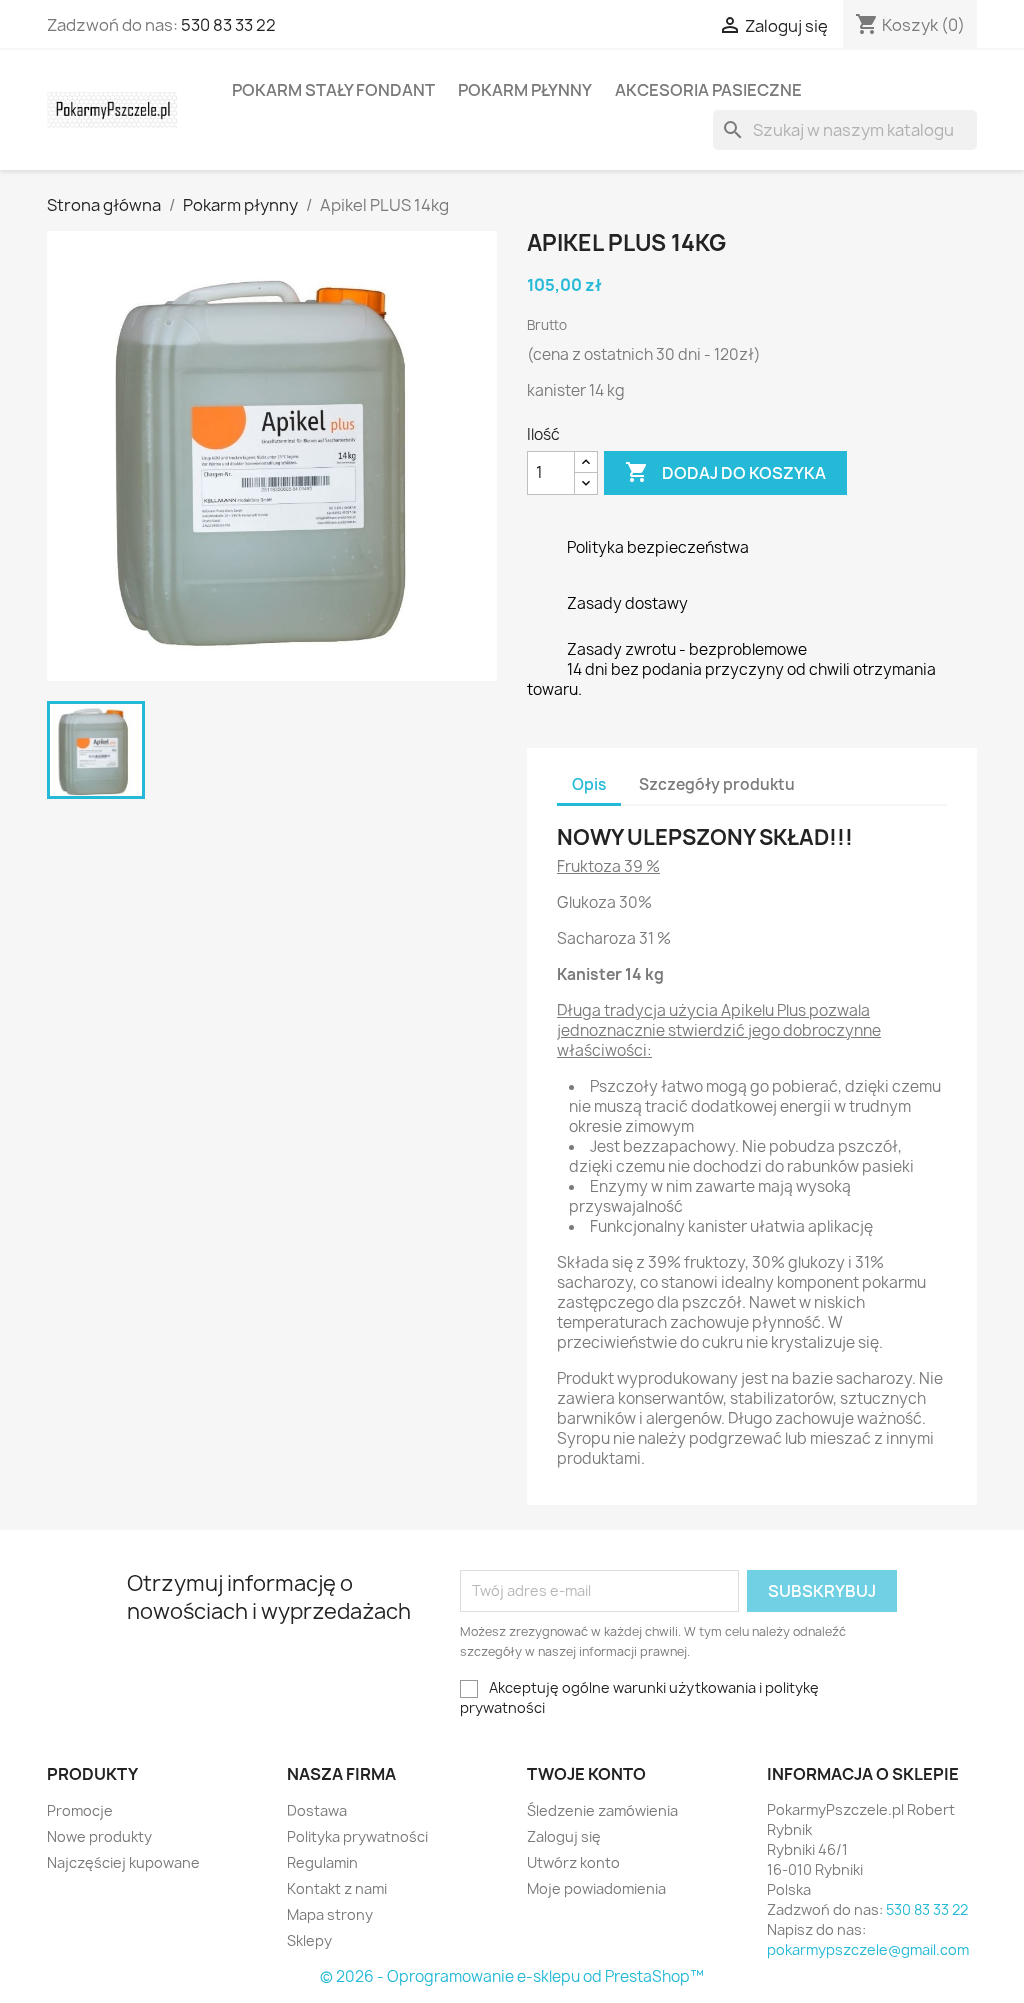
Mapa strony (330, 1914)
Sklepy (309, 1940)
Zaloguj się (564, 1836)
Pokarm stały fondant (333, 90)
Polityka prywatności (357, 1836)
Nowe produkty (99, 1836)
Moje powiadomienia (596, 1888)
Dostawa (317, 1810)
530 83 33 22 (228, 25)
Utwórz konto (573, 1862)
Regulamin (322, 1862)
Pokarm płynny (525, 90)
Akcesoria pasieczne (708, 90)
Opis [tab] (589, 784)
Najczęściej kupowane (123, 1862)
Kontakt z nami (337, 1888)
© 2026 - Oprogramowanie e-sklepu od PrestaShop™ (512, 1976)
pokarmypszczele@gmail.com (868, 1949)
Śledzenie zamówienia (602, 1810)
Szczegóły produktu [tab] (717, 784)
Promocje (80, 1810)
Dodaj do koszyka (725, 472)
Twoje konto (586, 1774)
